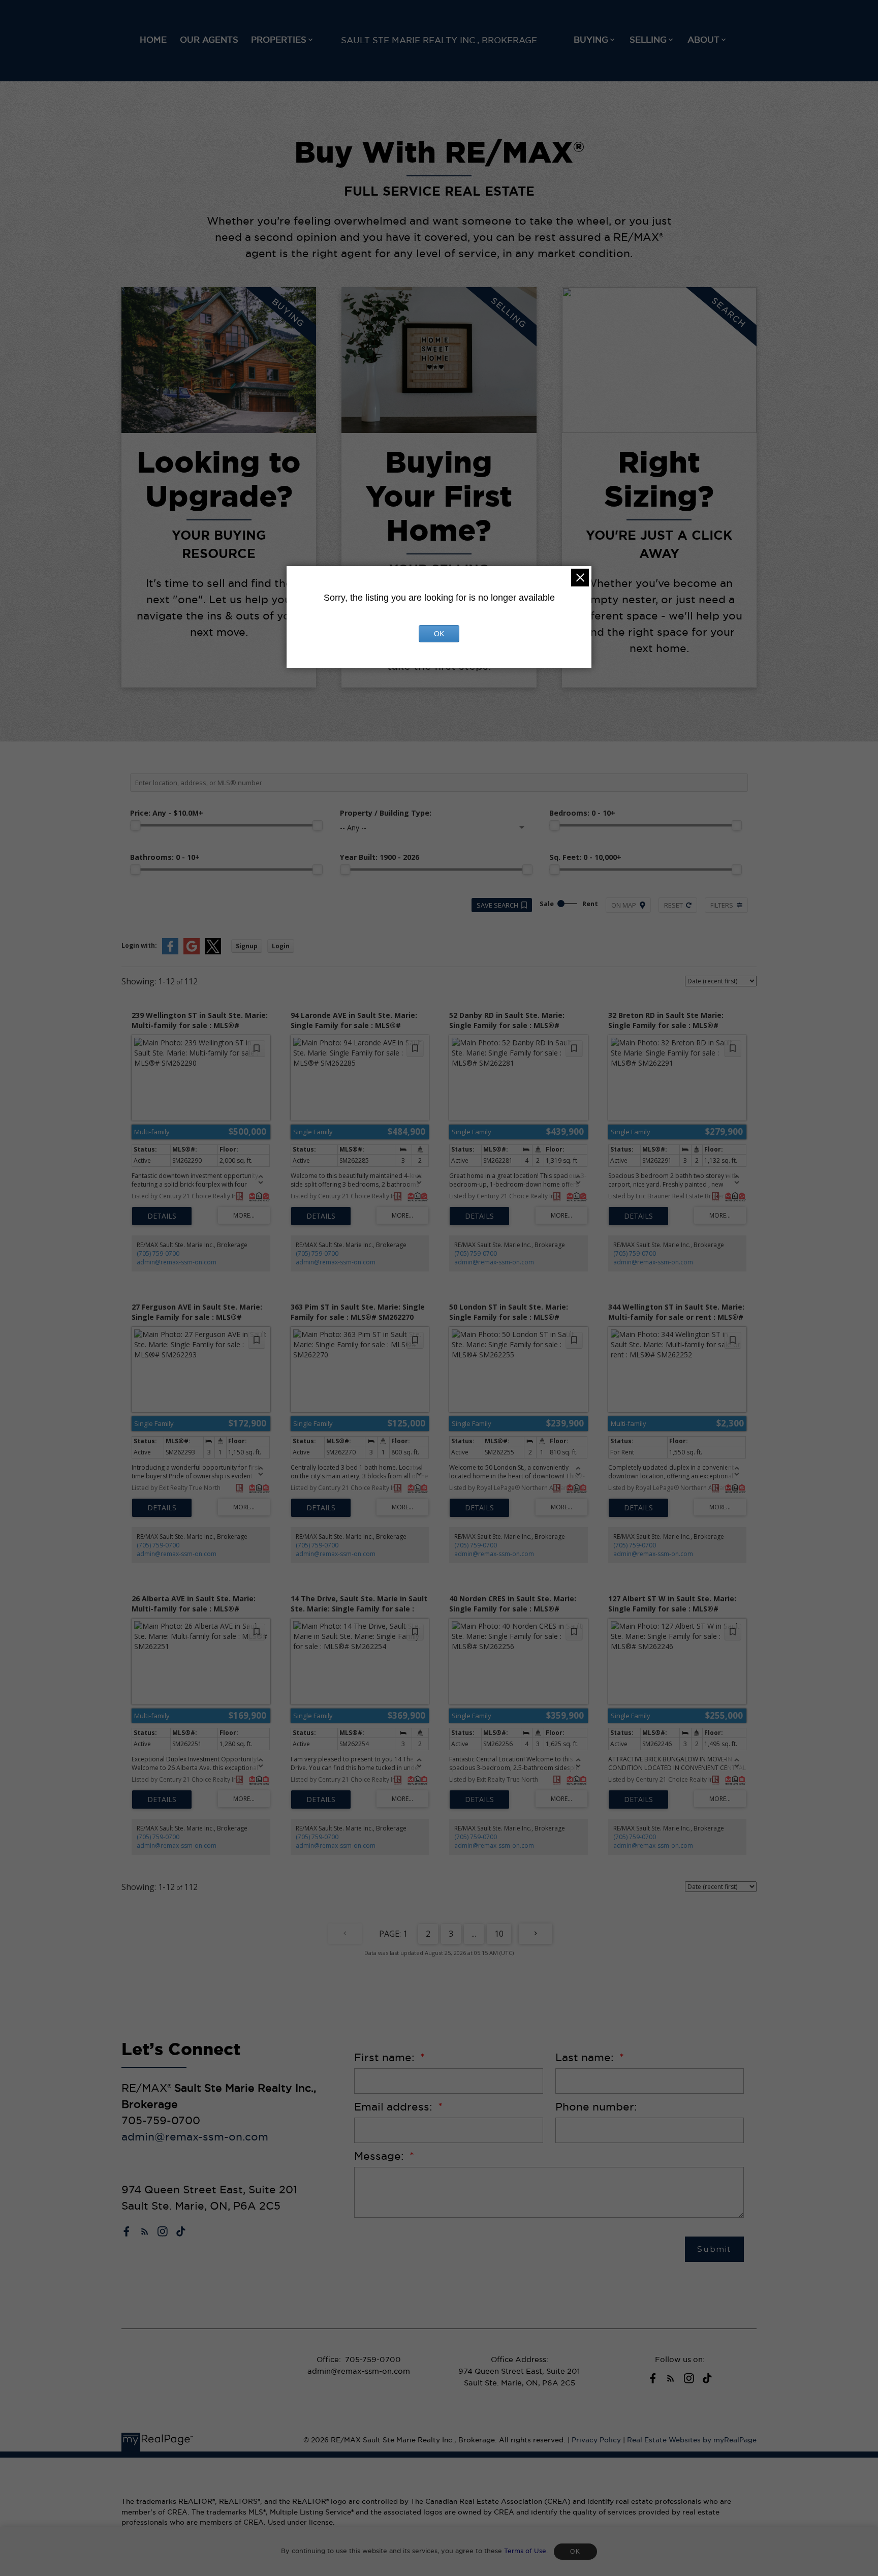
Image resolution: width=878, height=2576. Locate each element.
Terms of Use (525, 2551)
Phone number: (596, 2107)
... (474, 1934)
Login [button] (281, 946)
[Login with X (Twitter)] (213, 952)
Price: (167, 813)
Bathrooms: (165, 857)
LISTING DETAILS (162, 1216)
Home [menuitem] (153, 40)
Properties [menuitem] (279, 40)
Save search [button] (497, 905)
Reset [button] (673, 905)
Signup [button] (247, 946)
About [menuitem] (703, 40)
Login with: (139, 945)
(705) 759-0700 (158, 1253)
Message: (381, 2156)
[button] (127, 2231)
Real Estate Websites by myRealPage (692, 2440)
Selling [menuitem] (648, 40)
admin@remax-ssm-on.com (177, 1262)
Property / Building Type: (386, 813)
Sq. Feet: (585, 857)
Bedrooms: (582, 813)
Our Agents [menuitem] (209, 40)
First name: (386, 2057)
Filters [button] (722, 905)
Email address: (395, 2107)
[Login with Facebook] (170, 952)
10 (499, 1934)
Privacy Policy (596, 2440)
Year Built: (380, 857)
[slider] (135, 825)
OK (575, 2552)
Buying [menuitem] (591, 40)
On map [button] (624, 905)
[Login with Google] (192, 952)
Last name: (586, 2057)
